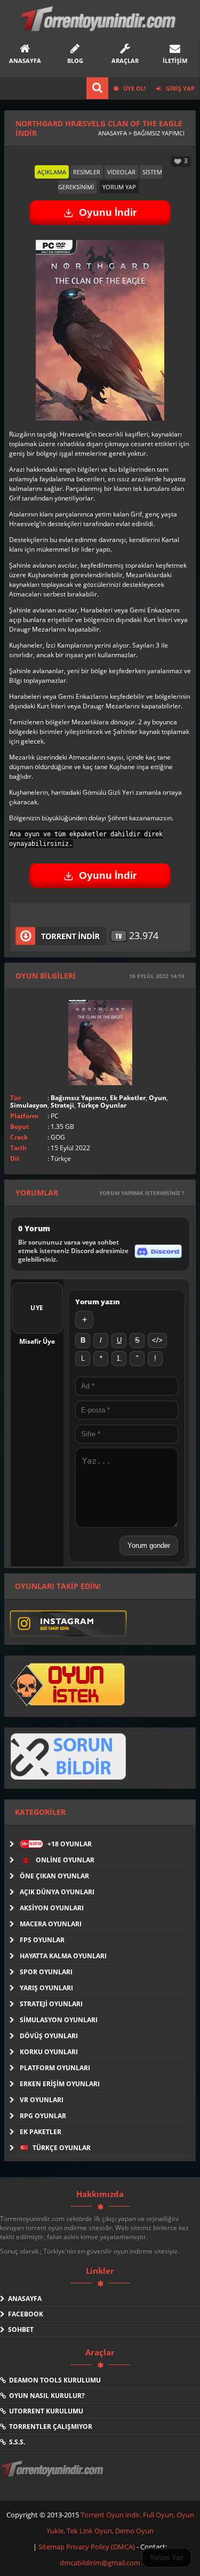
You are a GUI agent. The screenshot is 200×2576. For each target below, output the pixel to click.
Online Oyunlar (64, 1860)
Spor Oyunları (46, 1972)
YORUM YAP (119, 187)
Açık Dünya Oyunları (57, 1892)
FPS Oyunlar (42, 1940)
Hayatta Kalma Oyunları (63, 1956)
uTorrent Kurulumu (45, 2411)
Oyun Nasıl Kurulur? (45, 2396)
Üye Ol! (134, 88)
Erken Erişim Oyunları (60, 2084)
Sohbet (19, 2329)
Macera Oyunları (51, 1924)
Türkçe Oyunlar (102, 1105)
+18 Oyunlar (57, 1844)
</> (157, 1340)
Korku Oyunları (49, 2052)
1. (119, 1358)
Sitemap (52, 2547)
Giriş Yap (179, 88)
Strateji (62, 1105)
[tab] (52, 172)
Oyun (158, 1098)
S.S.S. (15, 2442)
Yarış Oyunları (46, 1988)
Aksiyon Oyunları (52, 1908)
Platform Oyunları (55, 2068)
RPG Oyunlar (43, 2116)
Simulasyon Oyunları (59, 2020)
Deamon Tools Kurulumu (53, 2380)
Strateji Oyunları (51, 2004)
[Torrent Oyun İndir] (53, 2476)
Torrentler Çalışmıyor (49, 2426)
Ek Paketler (128, 1098)
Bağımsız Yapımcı (79, 1098)
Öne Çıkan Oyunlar (54, 1876)
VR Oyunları (42, 2100)
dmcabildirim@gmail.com (100, 2563)
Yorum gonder (149, 1545)
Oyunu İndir (108, 212)
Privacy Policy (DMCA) (101, 2547)
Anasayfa (23, 2299)
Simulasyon (29, 1105)
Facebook (24, 2314)
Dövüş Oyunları (49, 2036)
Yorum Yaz (167, 2558)
